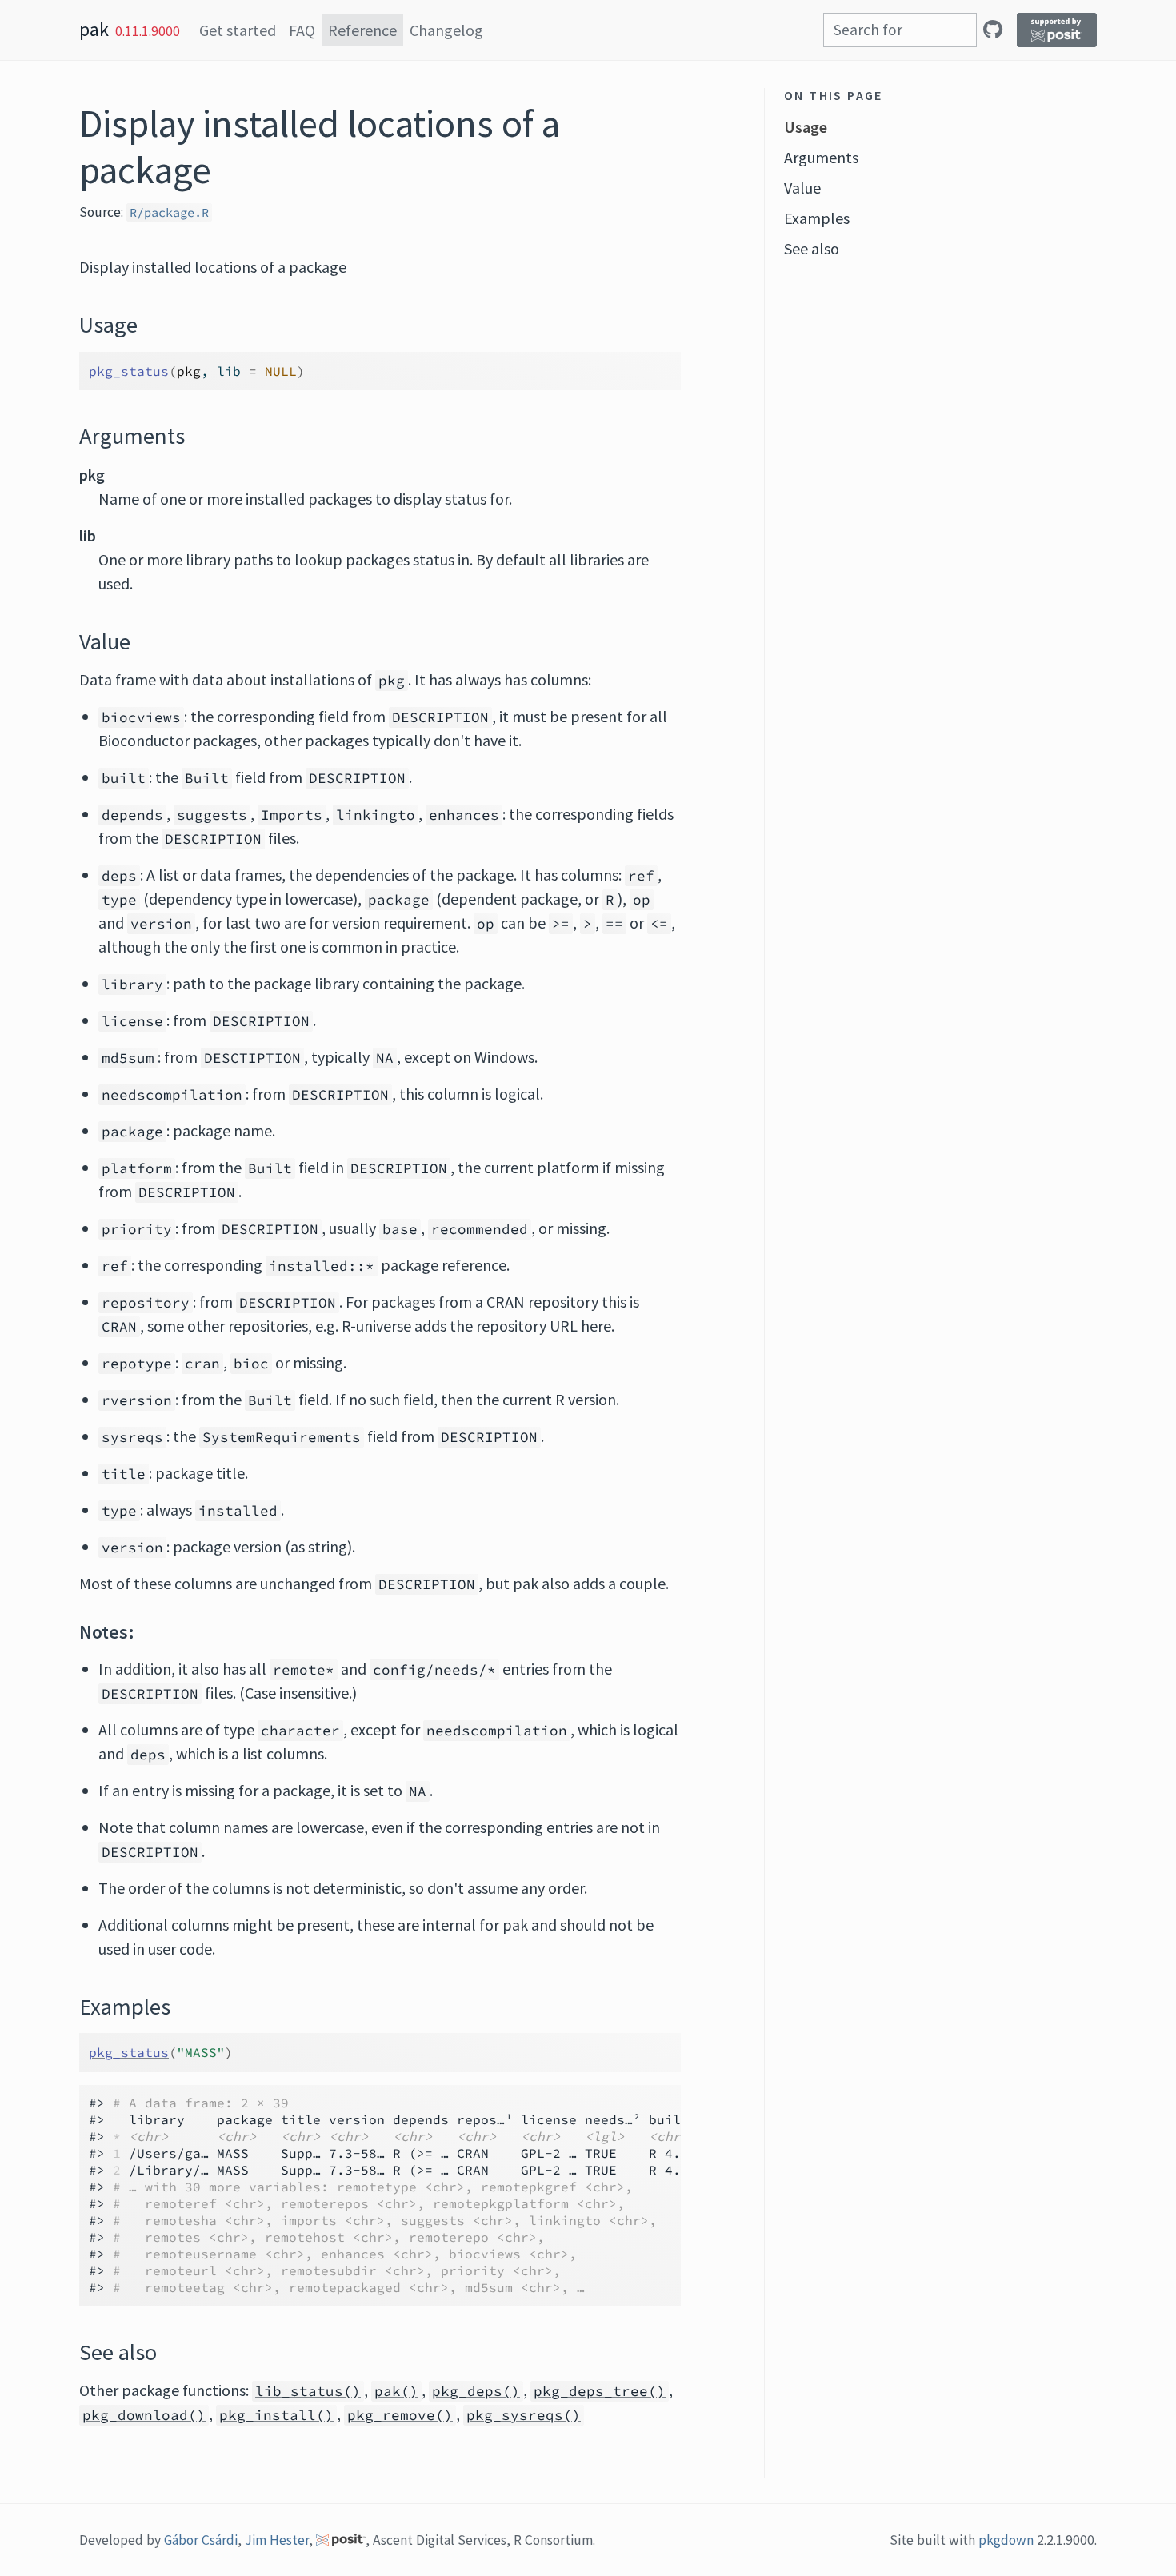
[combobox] (900, 30)
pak (94, 29)
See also (812, 248)
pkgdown (1006, 2540)
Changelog (446, 30)
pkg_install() (276, 2415)
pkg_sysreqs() (524, 2415)
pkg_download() (144, 2415)
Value (802, 188)
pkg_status (129, 2052)
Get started (238, 30)
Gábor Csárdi (201, 2540)
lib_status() (308, 2391)
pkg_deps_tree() (600, 2391)
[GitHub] (993, 29)
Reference (362, 30)
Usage (806, 127)
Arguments (821, 157)
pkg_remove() (400, 2415)
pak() (396, 2391)
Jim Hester (277, 2540)
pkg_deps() (476, 2391)
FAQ (302, 30)
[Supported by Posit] (1057, 30)
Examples (817, 218)
